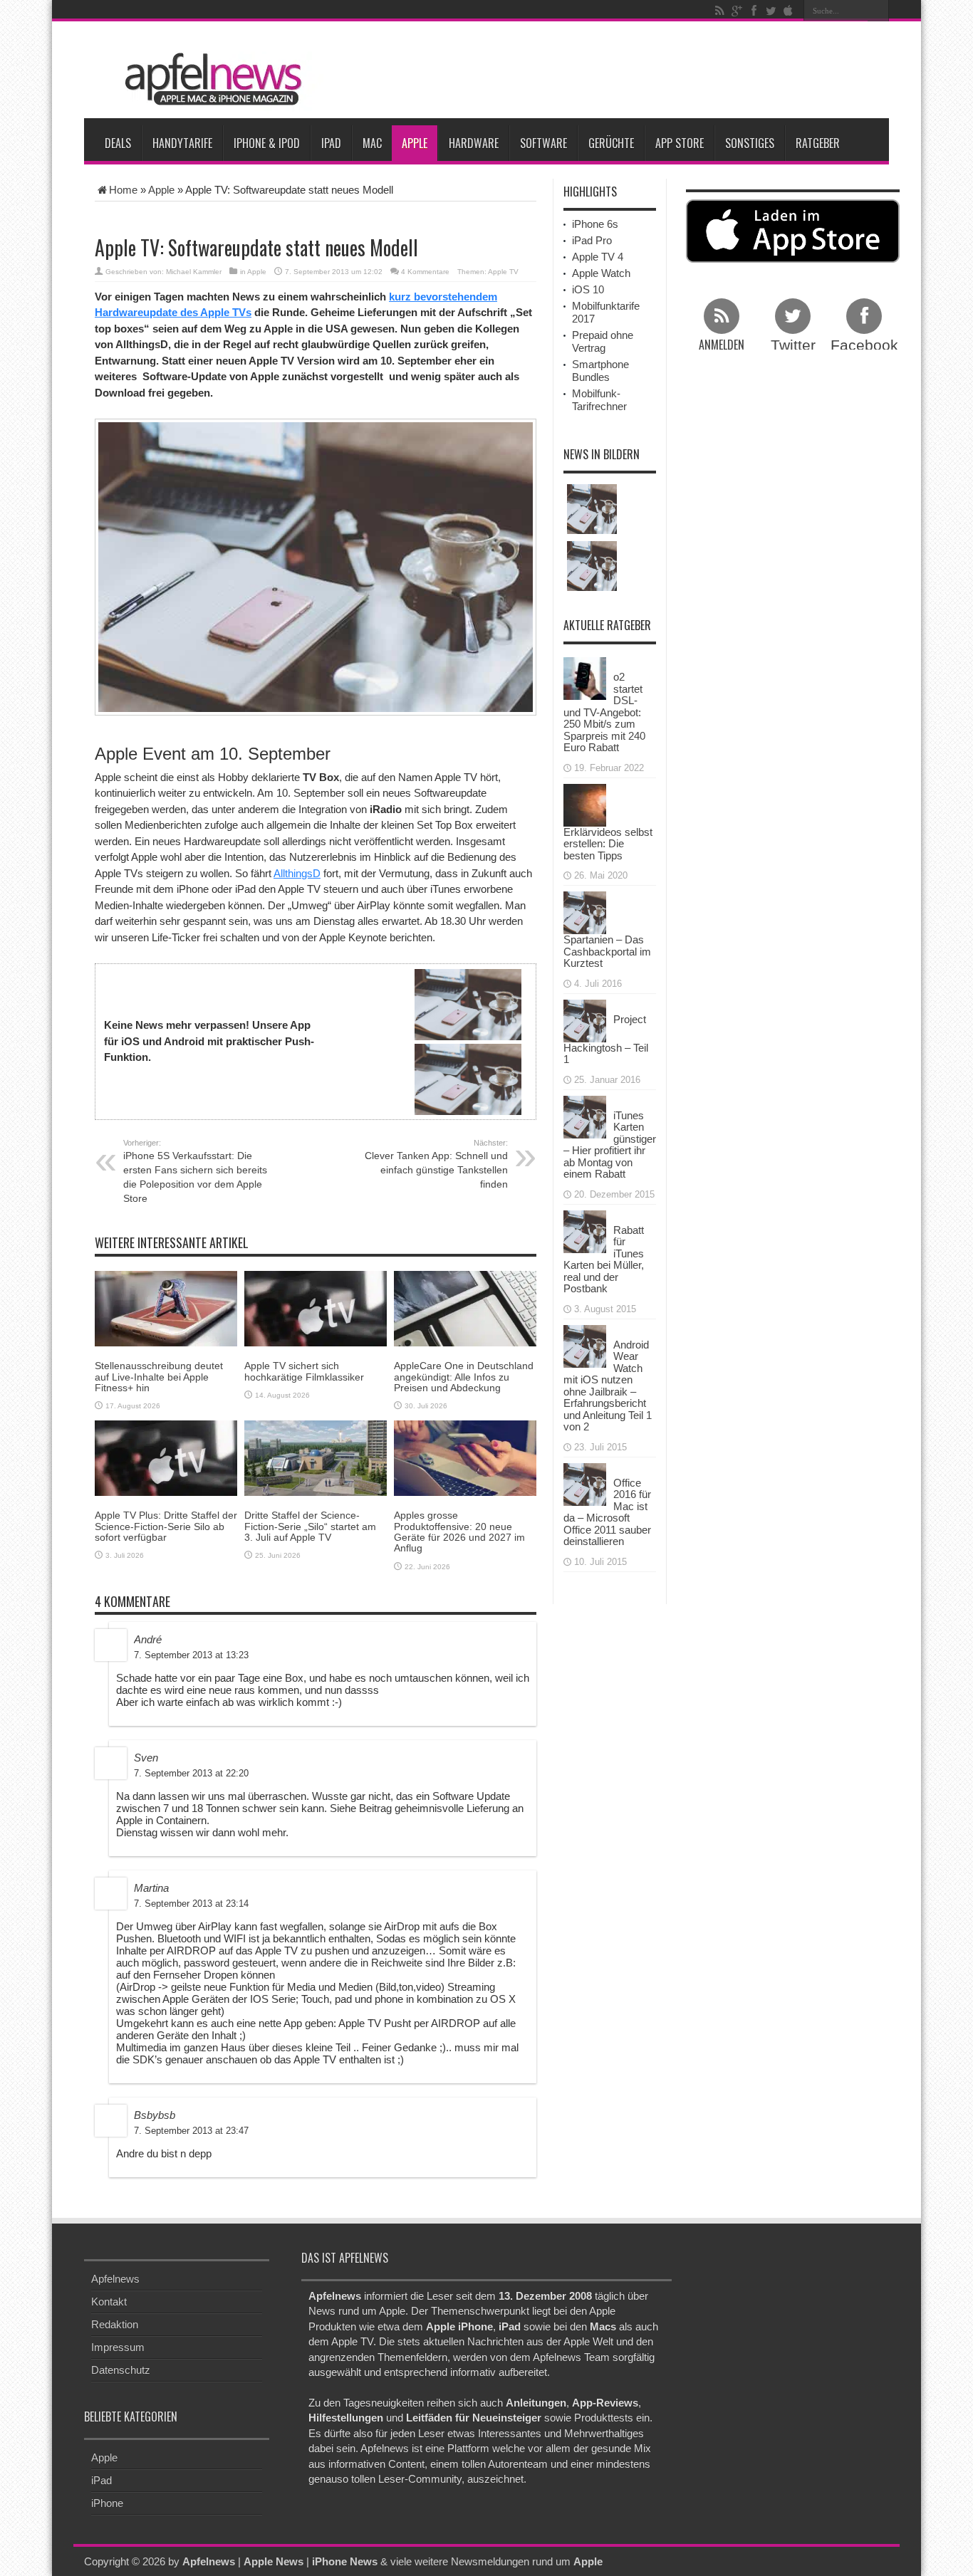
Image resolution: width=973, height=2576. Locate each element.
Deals (118, 143)
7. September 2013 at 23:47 (191, 2131)
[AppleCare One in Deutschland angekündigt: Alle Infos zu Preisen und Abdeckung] (465, 1308)
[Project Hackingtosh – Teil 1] (585, 1019)
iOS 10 (588, 289)
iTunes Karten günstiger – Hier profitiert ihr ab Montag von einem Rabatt (610, 1145)
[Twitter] (771, 11)
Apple (415, 143)
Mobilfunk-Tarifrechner (599, 400)
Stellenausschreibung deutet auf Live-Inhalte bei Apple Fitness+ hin (159, 1377)
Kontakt (109, 2302)
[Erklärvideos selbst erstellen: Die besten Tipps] (585, 803)
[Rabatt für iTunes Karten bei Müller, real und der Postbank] (585, 1230)
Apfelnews (115, 2279)
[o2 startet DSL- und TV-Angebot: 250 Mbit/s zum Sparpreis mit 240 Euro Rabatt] (585, 677)
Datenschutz (121, 2370)
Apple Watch (601, 273)
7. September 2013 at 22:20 (191, 1773)
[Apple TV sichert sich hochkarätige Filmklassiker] (316, 1308)
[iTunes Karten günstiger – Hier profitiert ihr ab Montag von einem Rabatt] (585, 1115)
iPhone (107, 2503)
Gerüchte (611, 143)
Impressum (118, 2347)
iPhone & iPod (267, 143)
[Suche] (878, 11)
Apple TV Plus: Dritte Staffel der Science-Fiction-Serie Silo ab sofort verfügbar (166, 1526)
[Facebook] (754, 11)
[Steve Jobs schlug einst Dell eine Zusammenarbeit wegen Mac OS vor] (592, 566)
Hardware (474, 143)
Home (123, 190)
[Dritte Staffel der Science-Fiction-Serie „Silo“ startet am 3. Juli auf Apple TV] (316, 1457)
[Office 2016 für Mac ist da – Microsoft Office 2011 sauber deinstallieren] (585, 1483)
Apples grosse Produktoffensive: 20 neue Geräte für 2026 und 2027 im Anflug (459, 1532)
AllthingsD (297, 873)
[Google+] (737, 11)
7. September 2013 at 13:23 (191, 1655)
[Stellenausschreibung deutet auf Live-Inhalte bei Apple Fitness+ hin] (166, 1308)
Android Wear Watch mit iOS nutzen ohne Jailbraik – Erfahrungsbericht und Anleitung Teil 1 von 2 (608, 1386)
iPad (331, 143)
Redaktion (115, 2324)
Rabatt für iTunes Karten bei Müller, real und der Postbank (604, 1260)
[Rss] (719, 11)
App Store (680, 143)
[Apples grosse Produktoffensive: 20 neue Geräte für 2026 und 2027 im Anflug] (465, 1457)
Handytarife (182, 143)
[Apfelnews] (209, 79)
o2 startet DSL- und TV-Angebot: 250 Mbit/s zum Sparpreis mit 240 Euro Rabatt (604, 712)
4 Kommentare (425, 272)
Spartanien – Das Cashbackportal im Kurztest (607, 951)
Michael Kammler (194, 272)
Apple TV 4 (598, 257)
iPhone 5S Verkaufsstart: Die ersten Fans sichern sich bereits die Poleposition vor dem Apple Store (195, 1171)
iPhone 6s (595, 224)
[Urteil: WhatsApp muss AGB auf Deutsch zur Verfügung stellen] (592, 509)
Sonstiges (750, 143)
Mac (372, 143)
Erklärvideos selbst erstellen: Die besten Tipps (608, 844)
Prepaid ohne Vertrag (603, 341)
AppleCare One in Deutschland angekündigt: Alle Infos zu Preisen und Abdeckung (464, 1377)
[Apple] (788, 11)
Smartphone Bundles (600, 371)
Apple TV (503, 272)
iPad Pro (592, 240)
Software (543, 143)
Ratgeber (818, 143)
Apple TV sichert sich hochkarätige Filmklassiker (304, 1371)
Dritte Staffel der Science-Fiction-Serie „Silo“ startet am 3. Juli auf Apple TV (310, 1526)
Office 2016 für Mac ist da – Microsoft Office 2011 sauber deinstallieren (607, 1512)
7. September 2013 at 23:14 (191, 1904)
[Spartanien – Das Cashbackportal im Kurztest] (585, 912)
